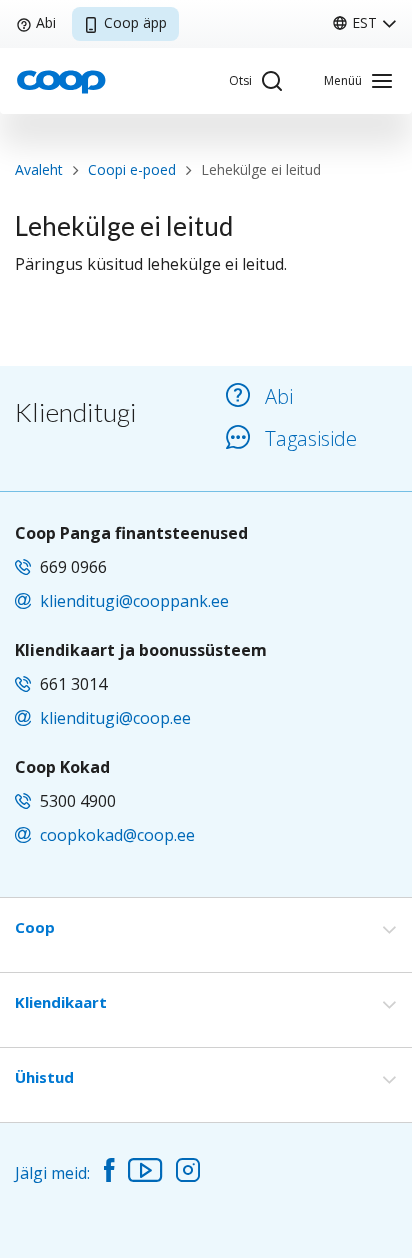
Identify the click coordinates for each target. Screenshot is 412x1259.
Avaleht (39, 169)
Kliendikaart (61, 1002)
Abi (46, 22)
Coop (35, 927)
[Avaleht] (61, 80)
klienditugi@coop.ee (115, 718)
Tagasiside (311, 438)
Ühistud (44, 1077)
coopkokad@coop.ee (117, 835)
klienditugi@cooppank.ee (134, 601)
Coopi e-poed (132, 169)
